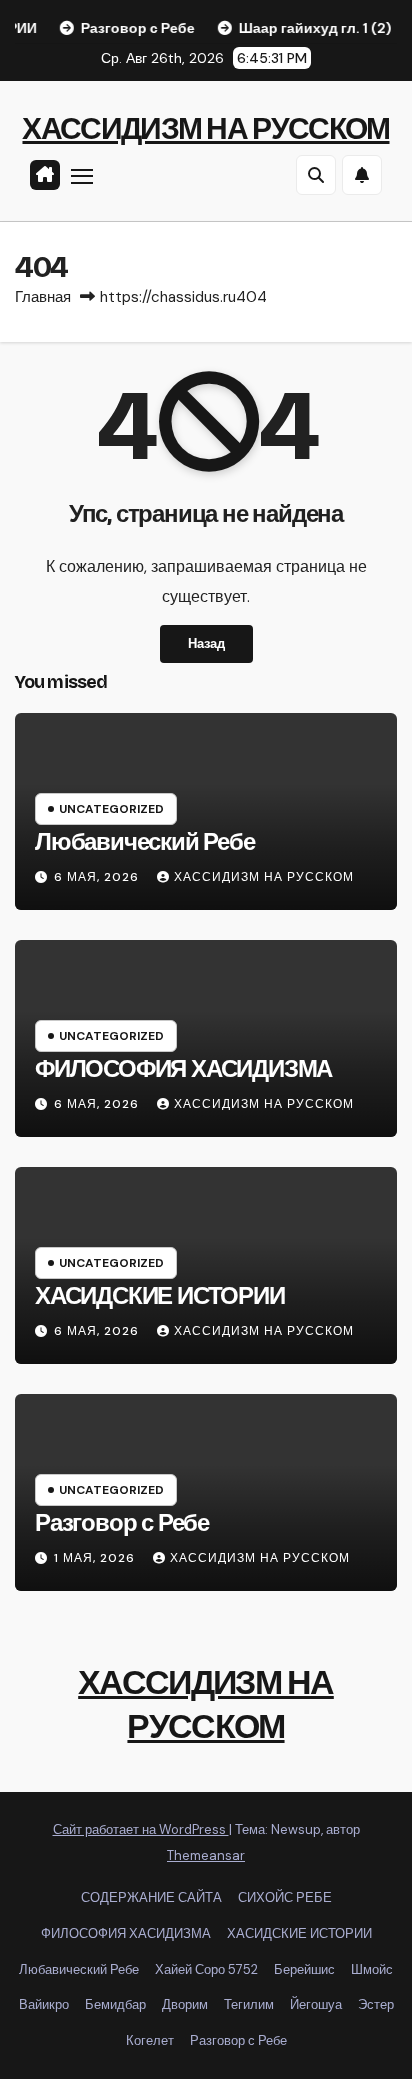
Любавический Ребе (145, 842)
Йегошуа (316, 2004)
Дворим (185, 2004)
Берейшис (304, 1969)
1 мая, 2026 (96, 1558)
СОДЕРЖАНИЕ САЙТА (151, 1897)
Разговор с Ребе (122, 1523)
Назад (206, 643)
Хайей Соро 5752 (206, 1969)
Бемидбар (115, 2004)
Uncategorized (111, 809)
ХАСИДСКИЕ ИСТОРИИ (160, 1296)
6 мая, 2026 (98, 877)
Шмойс (372, 1969)
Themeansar (206, 1855)
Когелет (150, 2040)
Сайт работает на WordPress (141, 1829)
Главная (43, 297)
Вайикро (44, 2004)
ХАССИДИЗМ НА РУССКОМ (205, 129)
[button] (316, 175)
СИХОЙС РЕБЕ (285, 1897)
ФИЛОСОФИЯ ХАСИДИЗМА (183, 1069)
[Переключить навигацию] (82, 176)
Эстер (376, 2004)
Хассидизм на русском (264, 877)
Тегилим (249, 2004)
